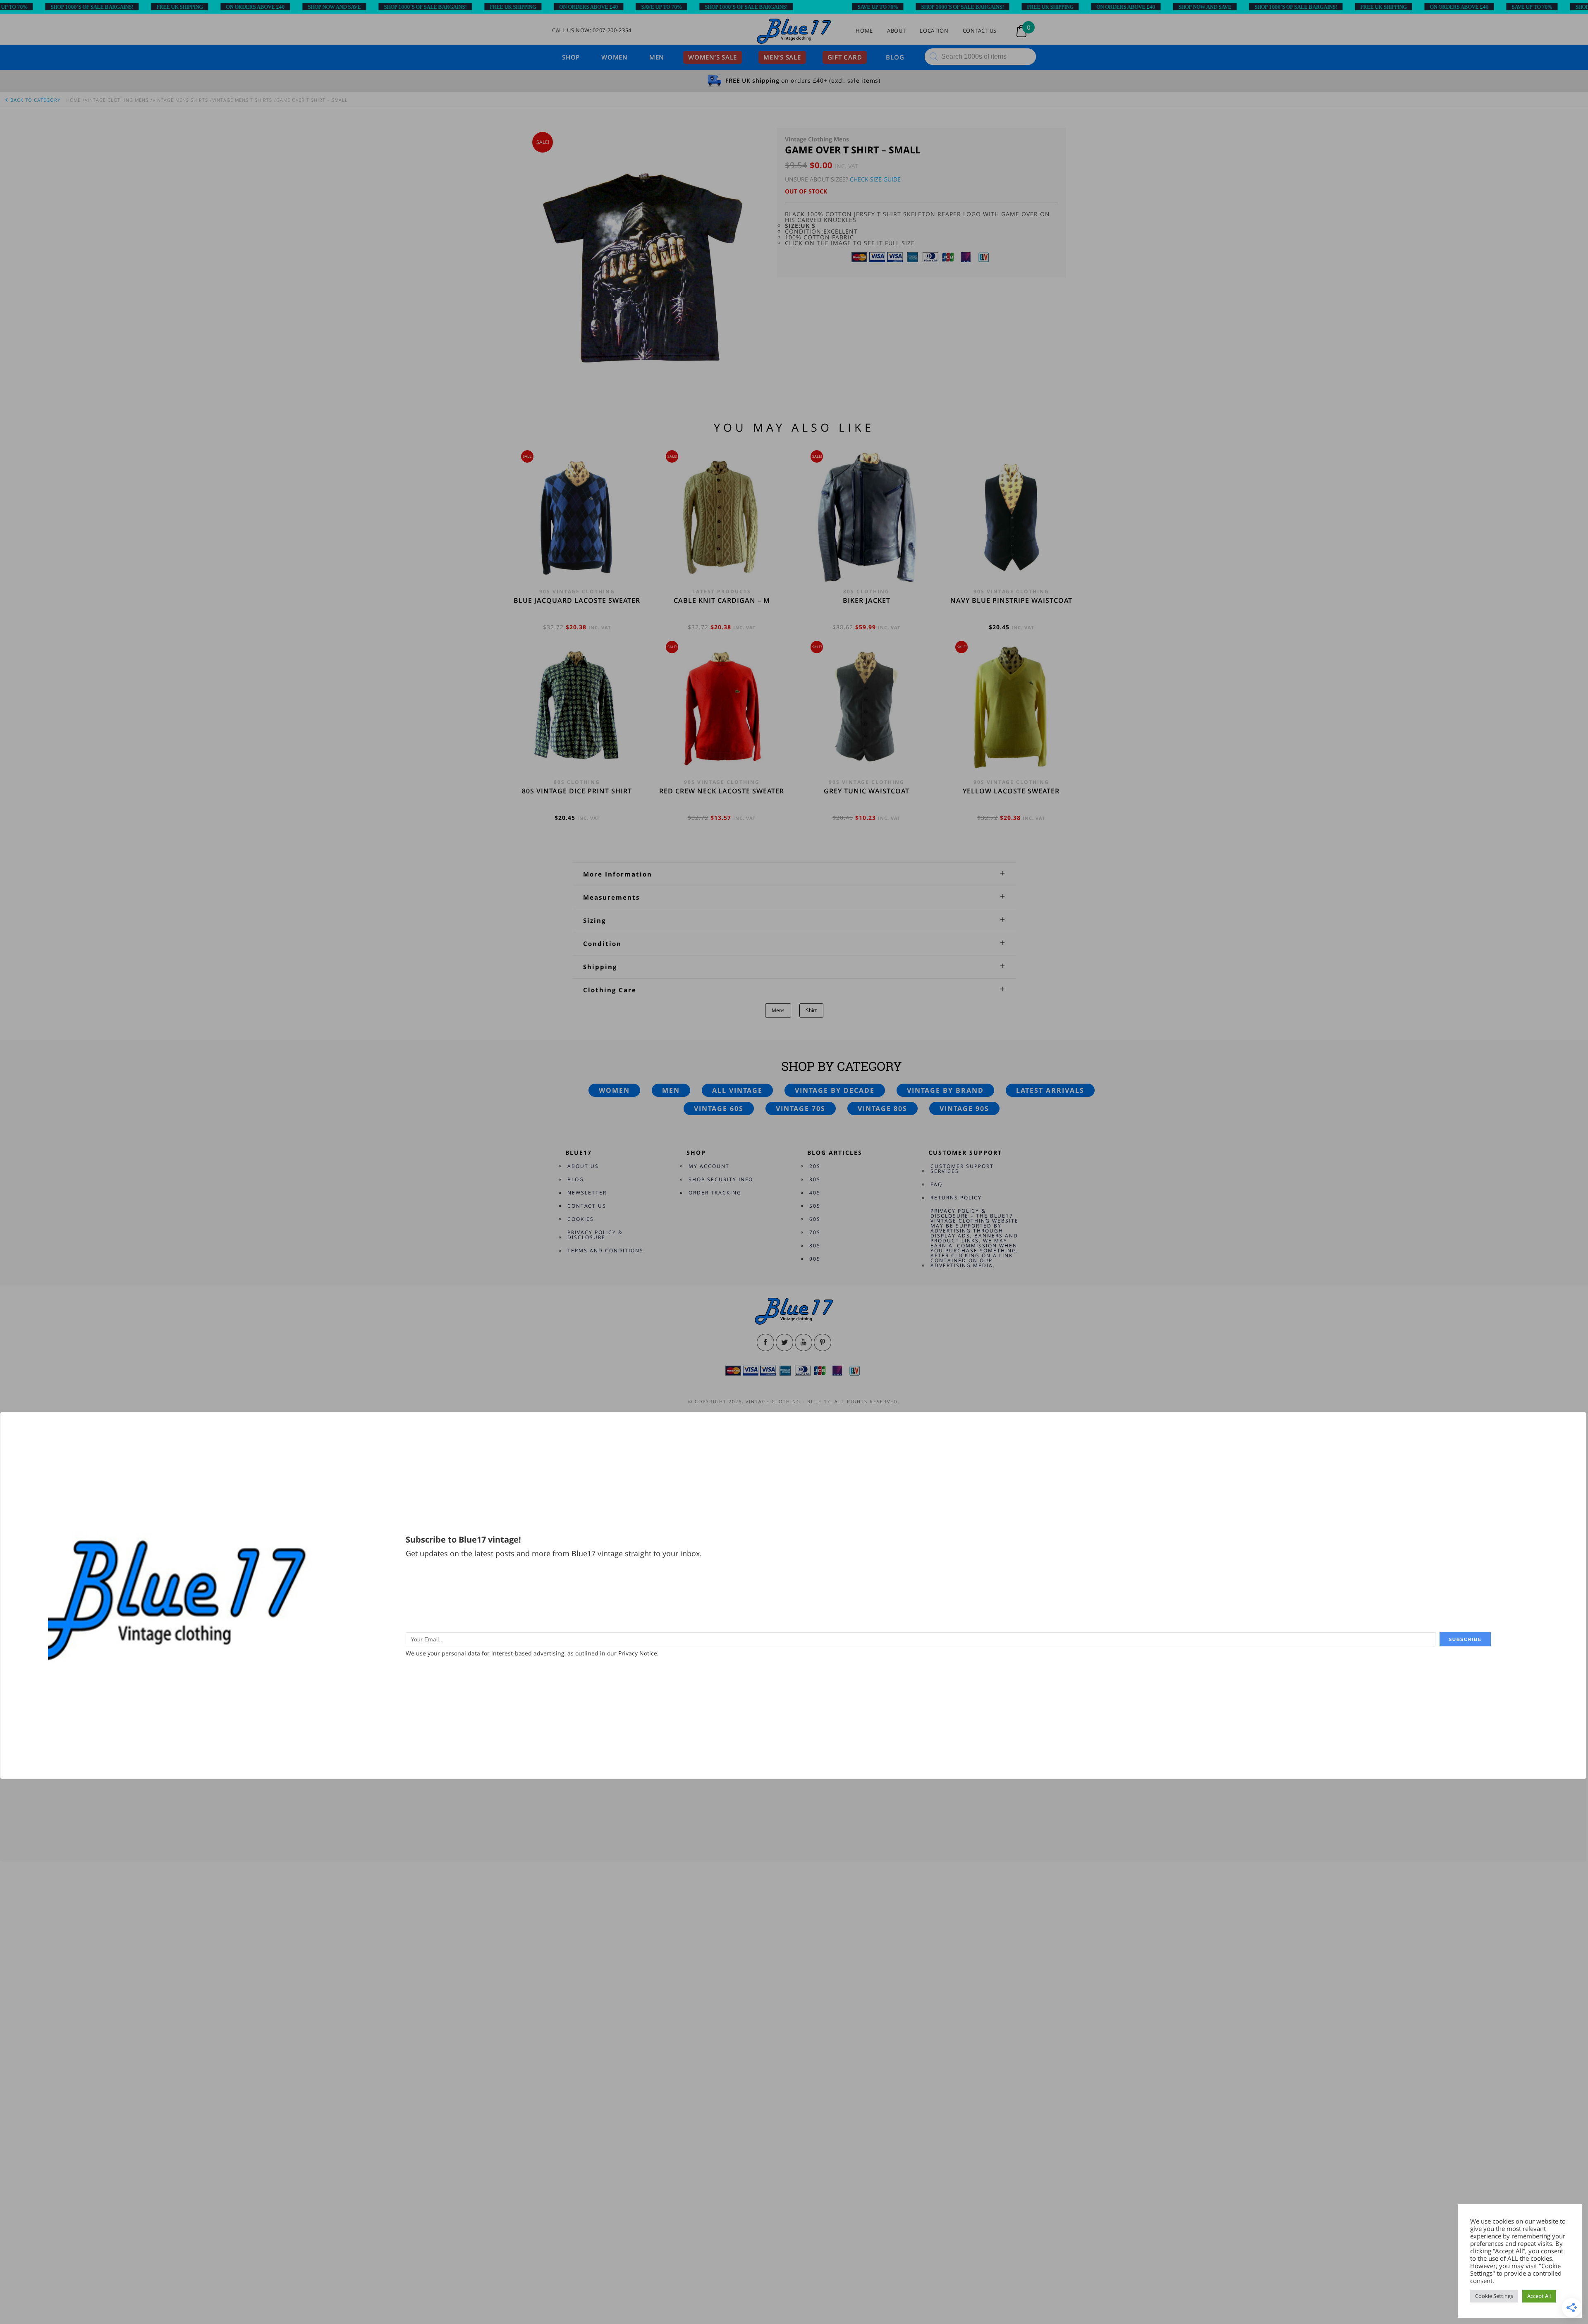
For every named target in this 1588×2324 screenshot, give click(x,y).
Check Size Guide (875, 179)
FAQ (936, 1184)
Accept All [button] (1539, 2296)
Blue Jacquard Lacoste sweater (577, 600)
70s (815, 1232)
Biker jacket (867, 600)
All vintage (737, 1090)
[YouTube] (804, 1342)
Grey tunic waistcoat (867, 791)
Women (615, 57)
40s (815, 1193)
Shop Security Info (721, 1179)
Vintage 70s (801, 1108)
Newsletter (587, 1193)
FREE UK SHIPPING (52, 7)
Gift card (845, 57)
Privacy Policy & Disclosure (595, 1235)
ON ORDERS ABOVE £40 (128, 7)
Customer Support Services (962, 1169)
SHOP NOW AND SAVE (207, 7)
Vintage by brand (945, 1090)
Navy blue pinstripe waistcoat (1011, 600)
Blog (895, 57)
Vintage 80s (882, 1108)
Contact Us (980, 31)
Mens (778, 1010)
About (896, 31)
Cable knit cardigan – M (722, 600)
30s (815, 1179)
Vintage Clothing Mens (117, 100)
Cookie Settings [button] (1494, 2296)
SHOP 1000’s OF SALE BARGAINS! (298, 7)
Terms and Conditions (605, 1250)
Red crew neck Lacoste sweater (722, 791)
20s (815, 1166)
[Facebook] (765, 1342)
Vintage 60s (719, 1108)
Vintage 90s (964, 1108)
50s (815, 1206)
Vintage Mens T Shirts (242, 100)
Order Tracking (715, 1193)
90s (815, 1259)
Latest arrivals (1050, 1090)
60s (815, 1219)
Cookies (581, 1219)
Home (864, 31)
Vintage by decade (835, 1090)
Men (657, 57)
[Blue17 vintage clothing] (794, 32)
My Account (709, 1166)
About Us (583, 1166)
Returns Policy (956, 1198)
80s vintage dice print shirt (577, 791)
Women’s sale (713, 57)
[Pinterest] (823, 1342)
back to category (35, 100)
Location (934, 31)
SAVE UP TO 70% (534, 7)
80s (815, 1246)
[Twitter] (784, 1342)
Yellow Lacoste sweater (1011, 791)
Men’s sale (782, 57)
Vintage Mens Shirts (180, 100)
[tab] (794, 874)
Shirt (811, 1010)
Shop (571, 57)
